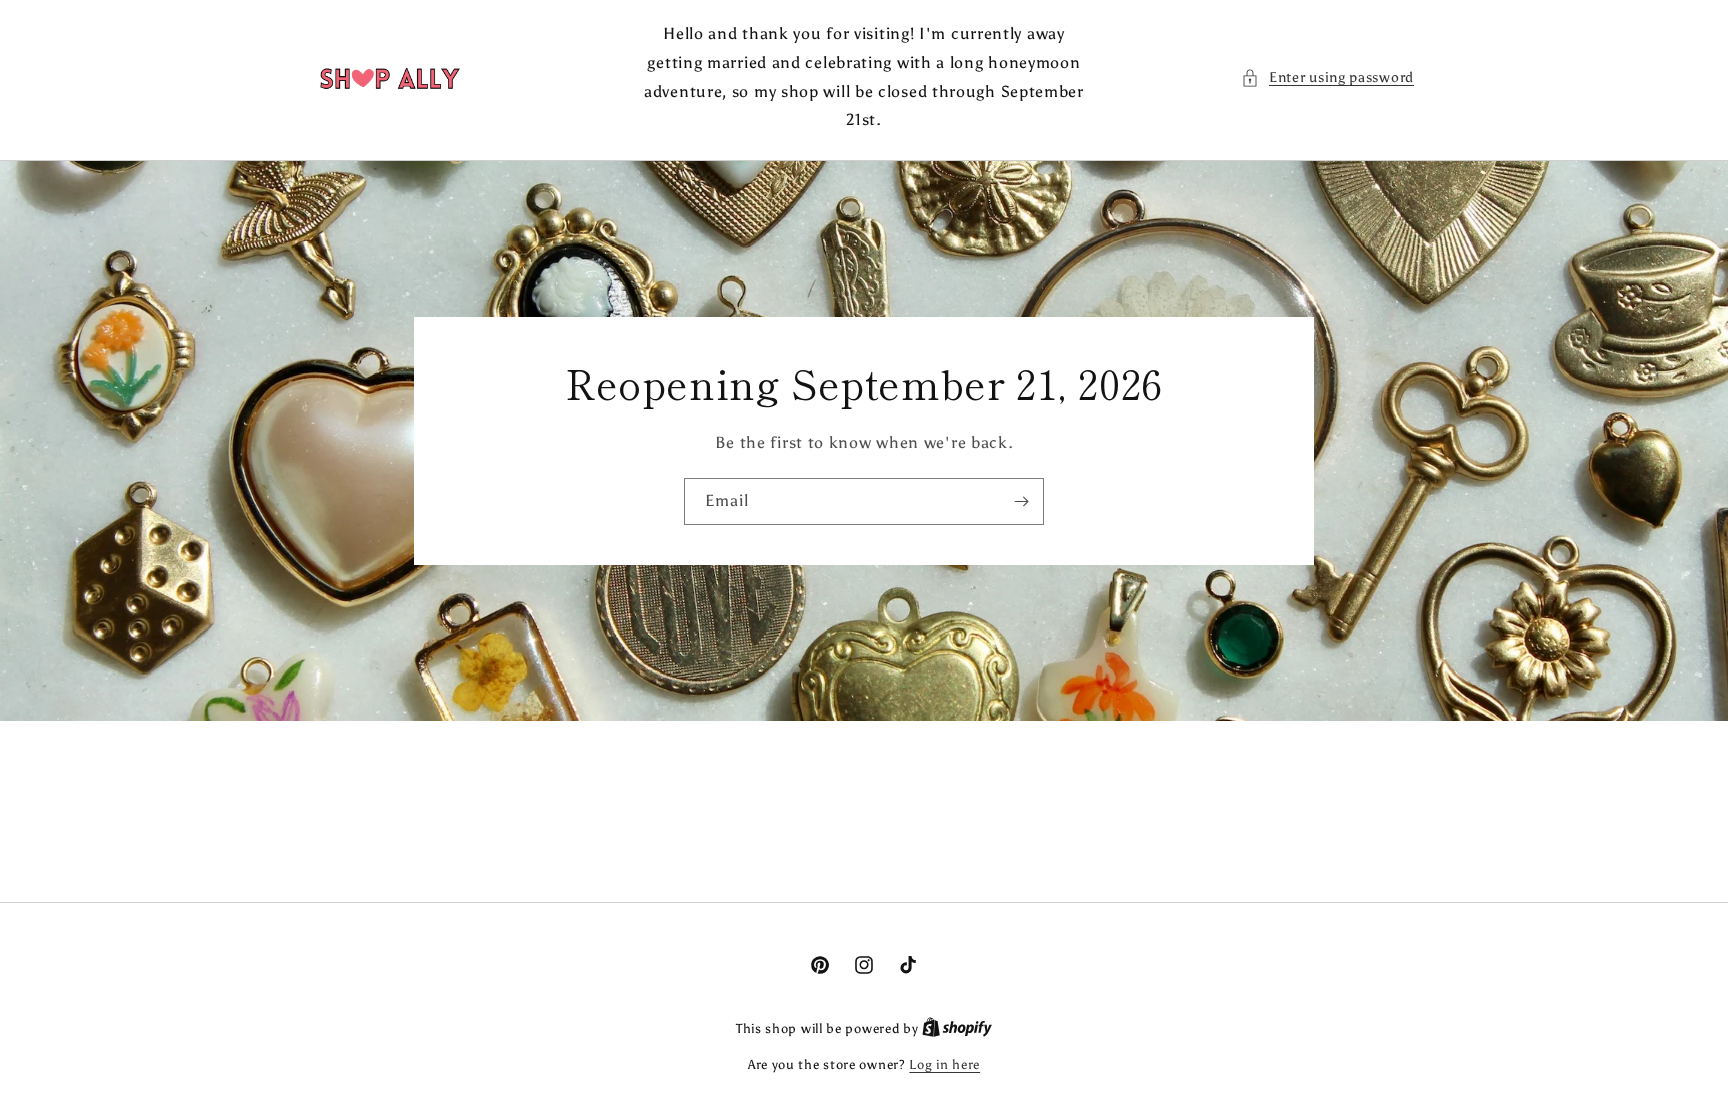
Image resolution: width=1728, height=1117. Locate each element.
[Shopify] (957, 1028)
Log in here (944, 1064)
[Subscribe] (1021, 501)
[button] (1327, 77)
